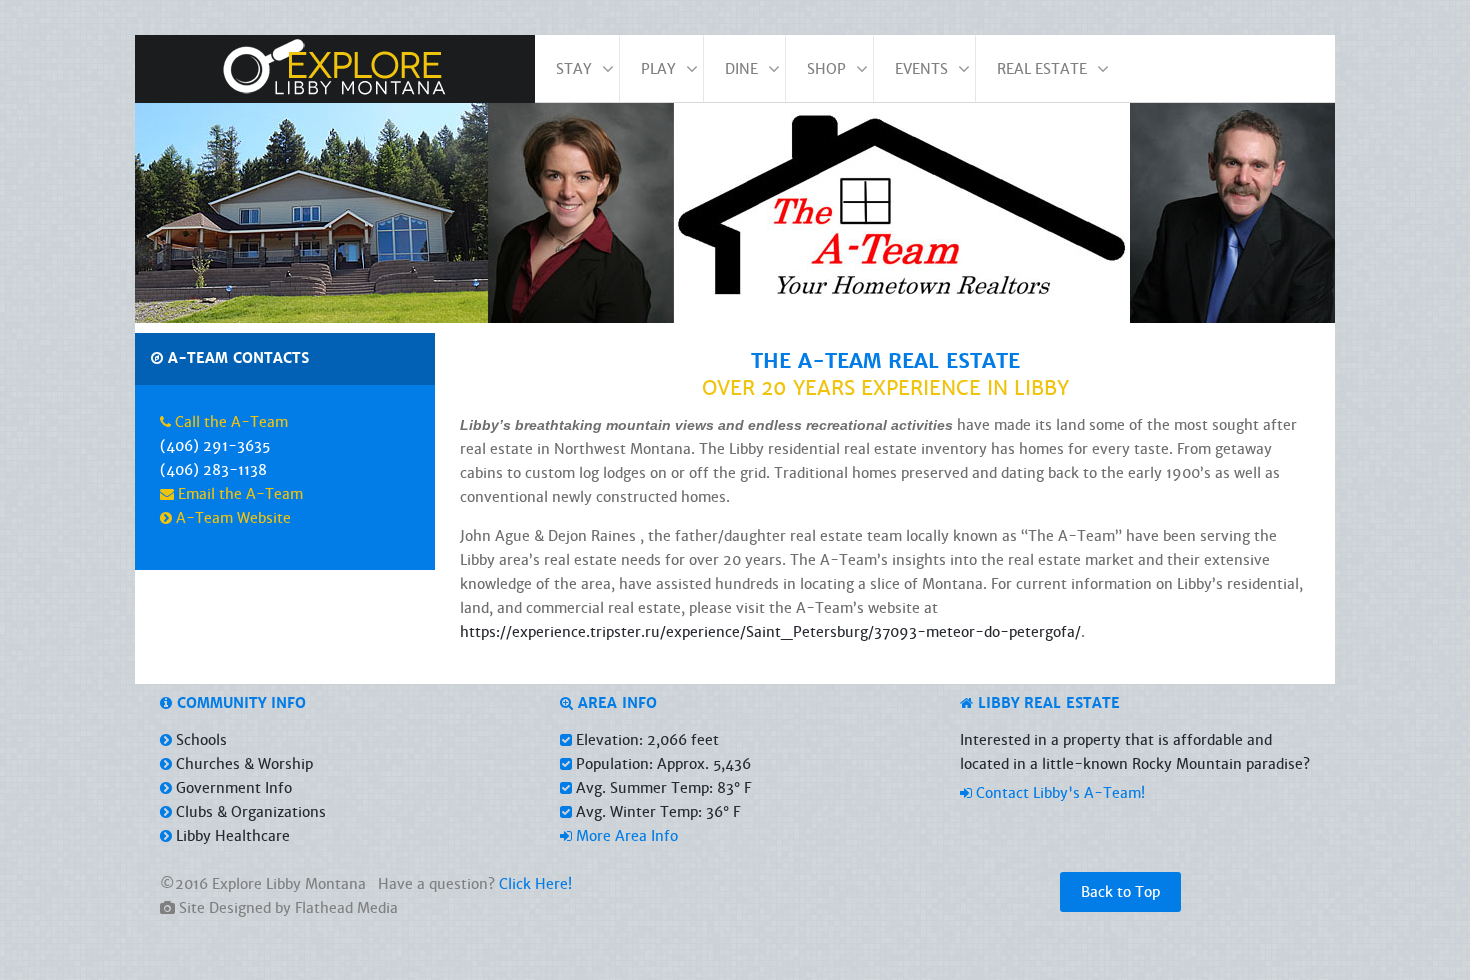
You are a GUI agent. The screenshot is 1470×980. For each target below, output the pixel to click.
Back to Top (1120, 892)
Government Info (232, 788)
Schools (199, 740)
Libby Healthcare (231, 836)
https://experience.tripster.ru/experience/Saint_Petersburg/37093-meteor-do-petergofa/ (770, 632)
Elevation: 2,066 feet (645, 740)
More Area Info (625, 836)
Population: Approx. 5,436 (661, 764)
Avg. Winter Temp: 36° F (656, 812)
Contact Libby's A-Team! (1058, 793)
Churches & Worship (242, 764)
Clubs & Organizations (249, 812)
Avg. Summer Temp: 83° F (661, 788)
